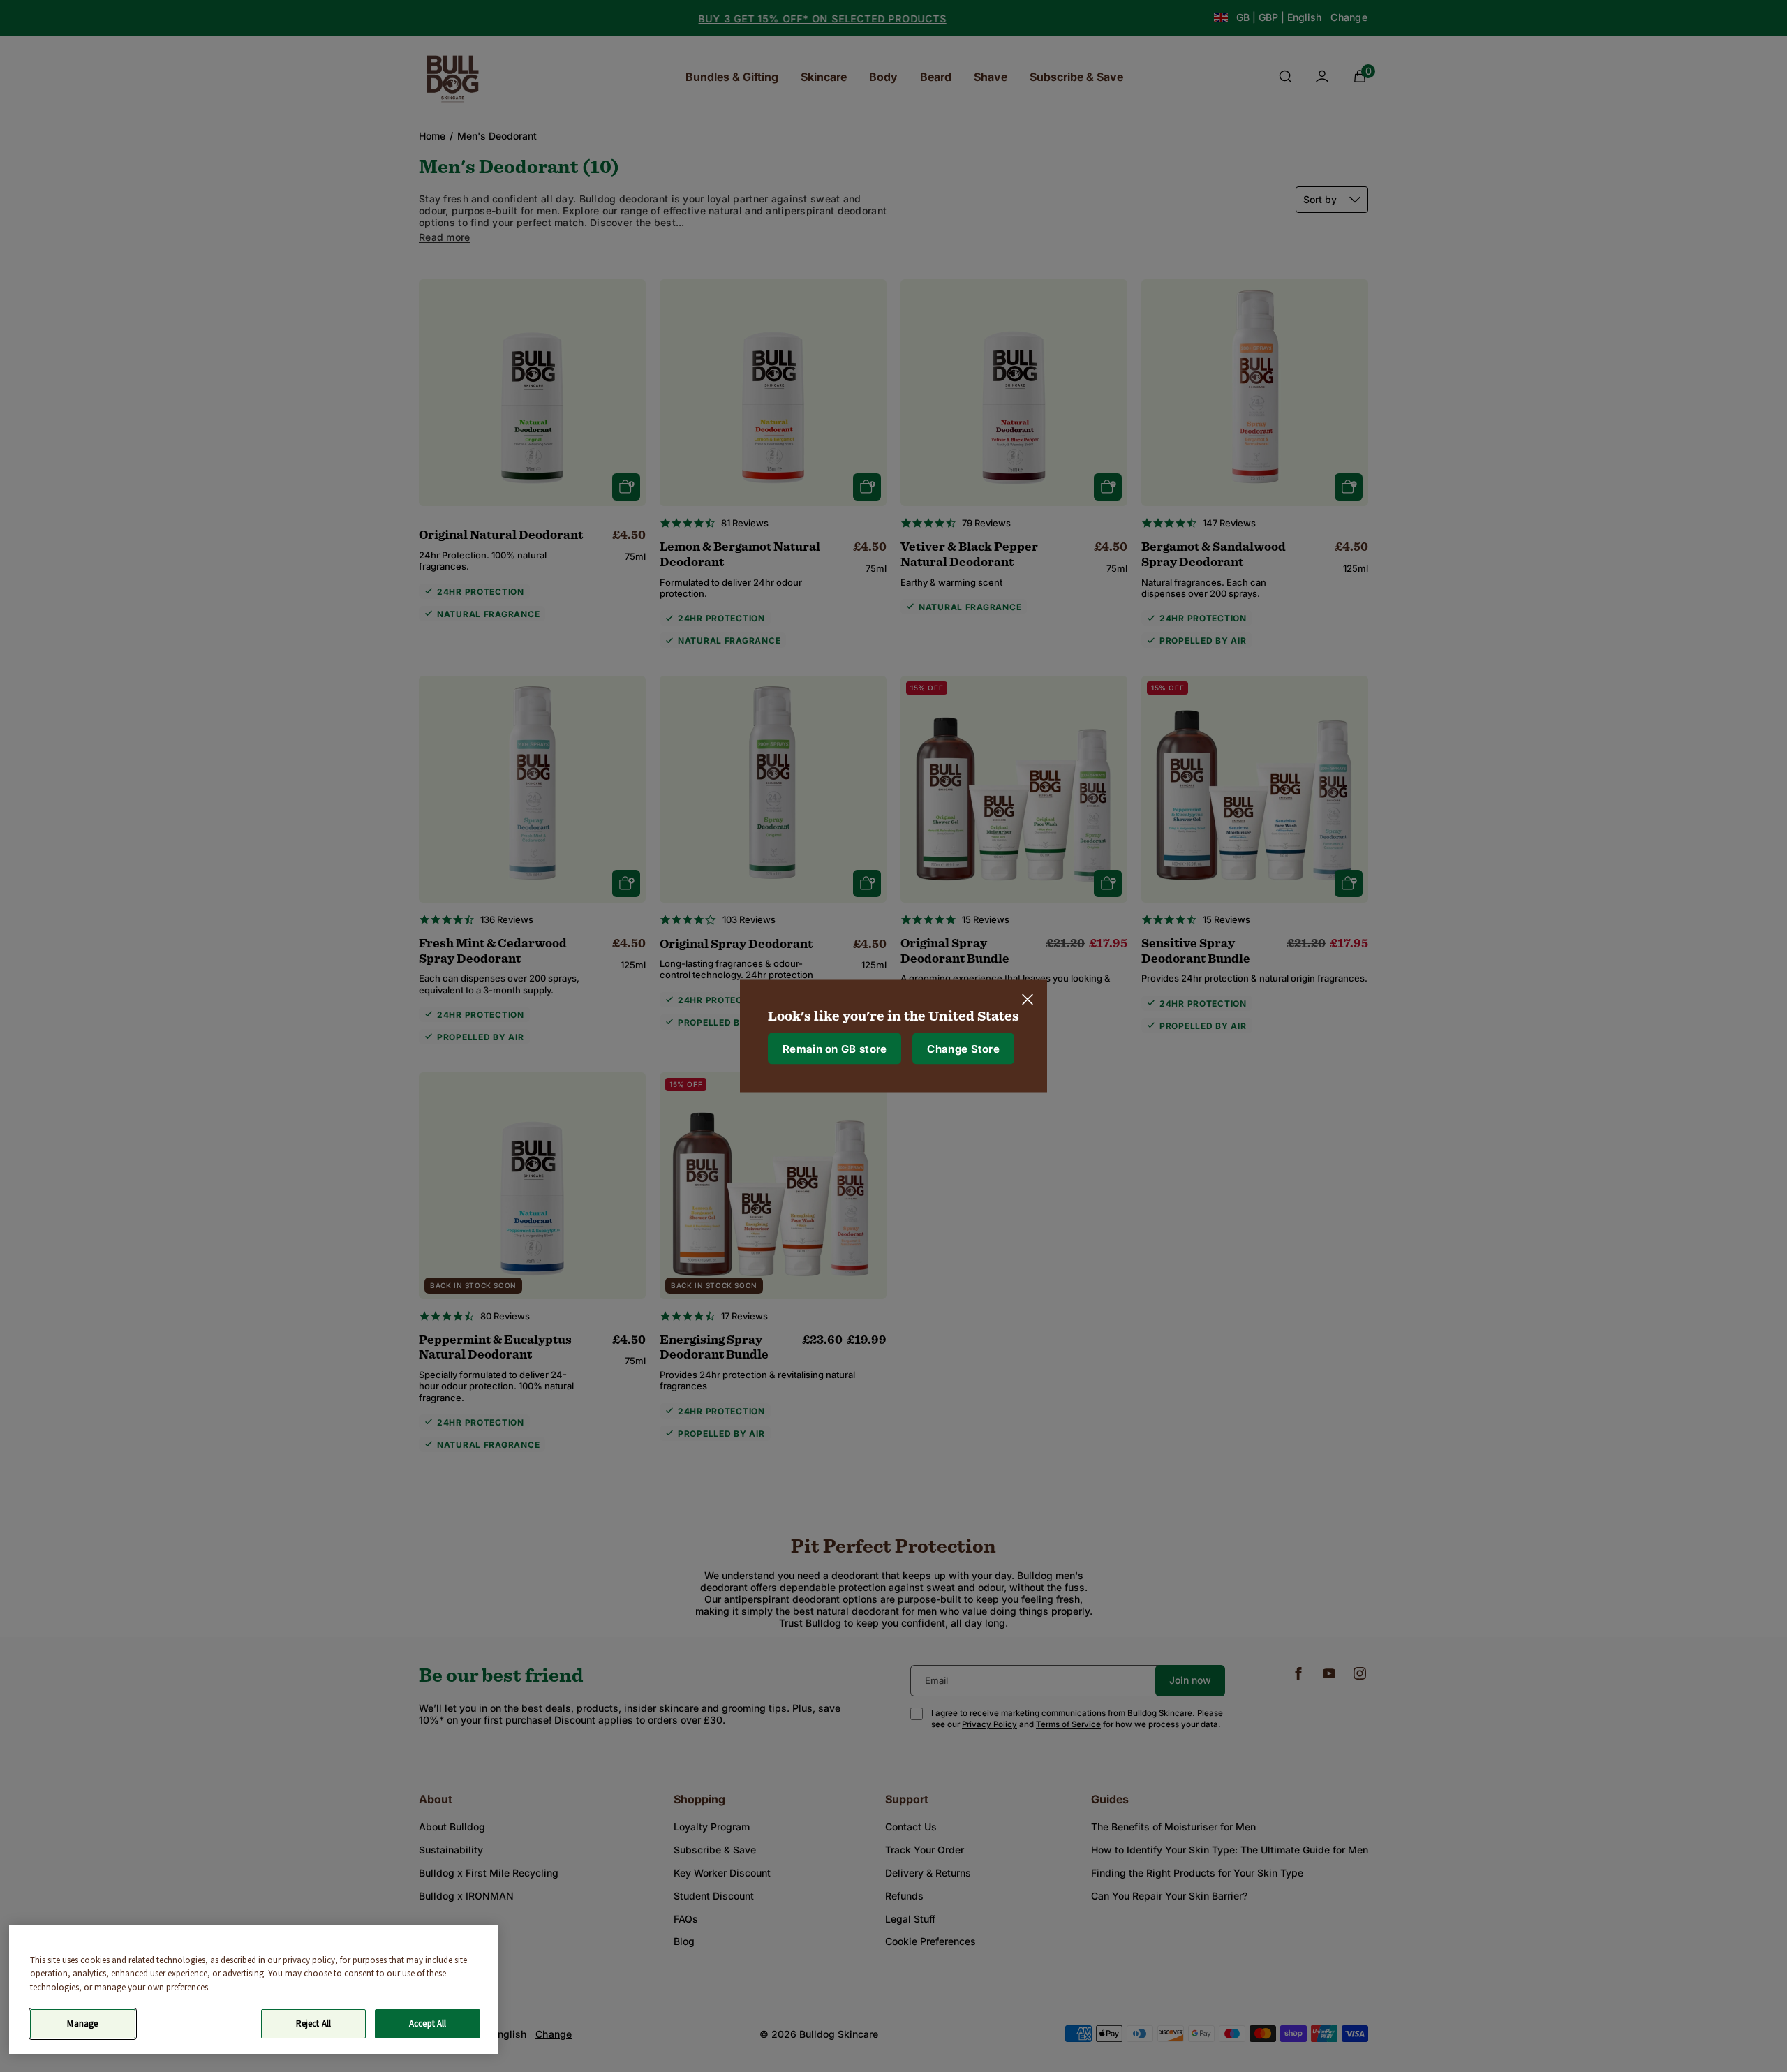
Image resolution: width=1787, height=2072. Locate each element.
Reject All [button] (313, 2023)
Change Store (963, 1048)
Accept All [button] (428, 2023)
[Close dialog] (1028, 1000)
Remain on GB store (835, 1048)
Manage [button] (82, 2023)
